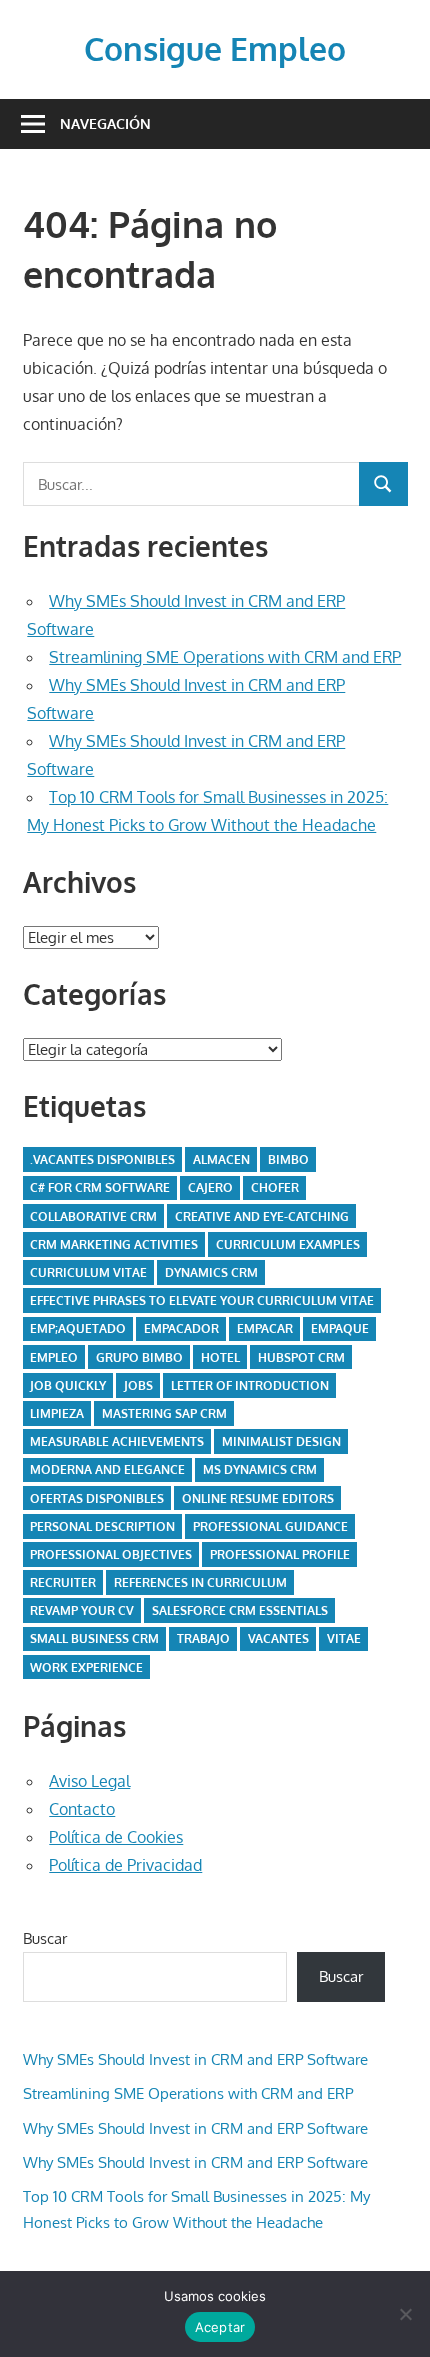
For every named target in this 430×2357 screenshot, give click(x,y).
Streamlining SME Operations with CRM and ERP (225, 657)
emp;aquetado (78, 1328)
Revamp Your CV (82, 1610)
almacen (221, 1159)
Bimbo (288, 1159)
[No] (405, 2314)
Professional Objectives (111, 1554)
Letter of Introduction (250, 1385)
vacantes (278, 1638)
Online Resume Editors (258, 1498)
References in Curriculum (200, 1582)
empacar (265, 1328)
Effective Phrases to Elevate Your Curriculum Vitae (202, 1300)
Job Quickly (68, 1385)
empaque (340, 1328)
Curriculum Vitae (88, 1272)
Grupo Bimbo (139, 1357)
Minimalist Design (281, 1441)
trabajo (203, 1638)
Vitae (344, 1638)
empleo (54, 1357)
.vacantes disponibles (102, 1159)
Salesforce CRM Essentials (240, 1610)
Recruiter (63, 1582)
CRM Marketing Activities (114, 1244)
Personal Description (102, 1526)
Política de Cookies (116, 1837)
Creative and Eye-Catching (262, 1216)
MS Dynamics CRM (260, 1469)
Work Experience (86, 1667)
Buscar (45, 1938)
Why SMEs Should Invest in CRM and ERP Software (195, 2059)
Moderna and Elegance (107, 1469)
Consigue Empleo (215, 48)
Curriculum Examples (288, 1244)
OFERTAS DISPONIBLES (97, 1498)
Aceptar (220, 2327)
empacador (181, 1328)
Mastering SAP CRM (164, 1413)
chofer (275, 1187)
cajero (210, 1187)
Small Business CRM (94, 1638)
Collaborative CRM (93, 1216)
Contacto (82, 1809)
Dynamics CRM (211, 1272)
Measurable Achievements (117, 1441)
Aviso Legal (89, 1781)
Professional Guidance (270, 1526)
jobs (138, 1385)
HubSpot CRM (301, 1357)
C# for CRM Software (100, 1187)
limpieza (57, 1413)
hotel (220, 1357)
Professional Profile (280, 1554)
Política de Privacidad (125, 1865)
